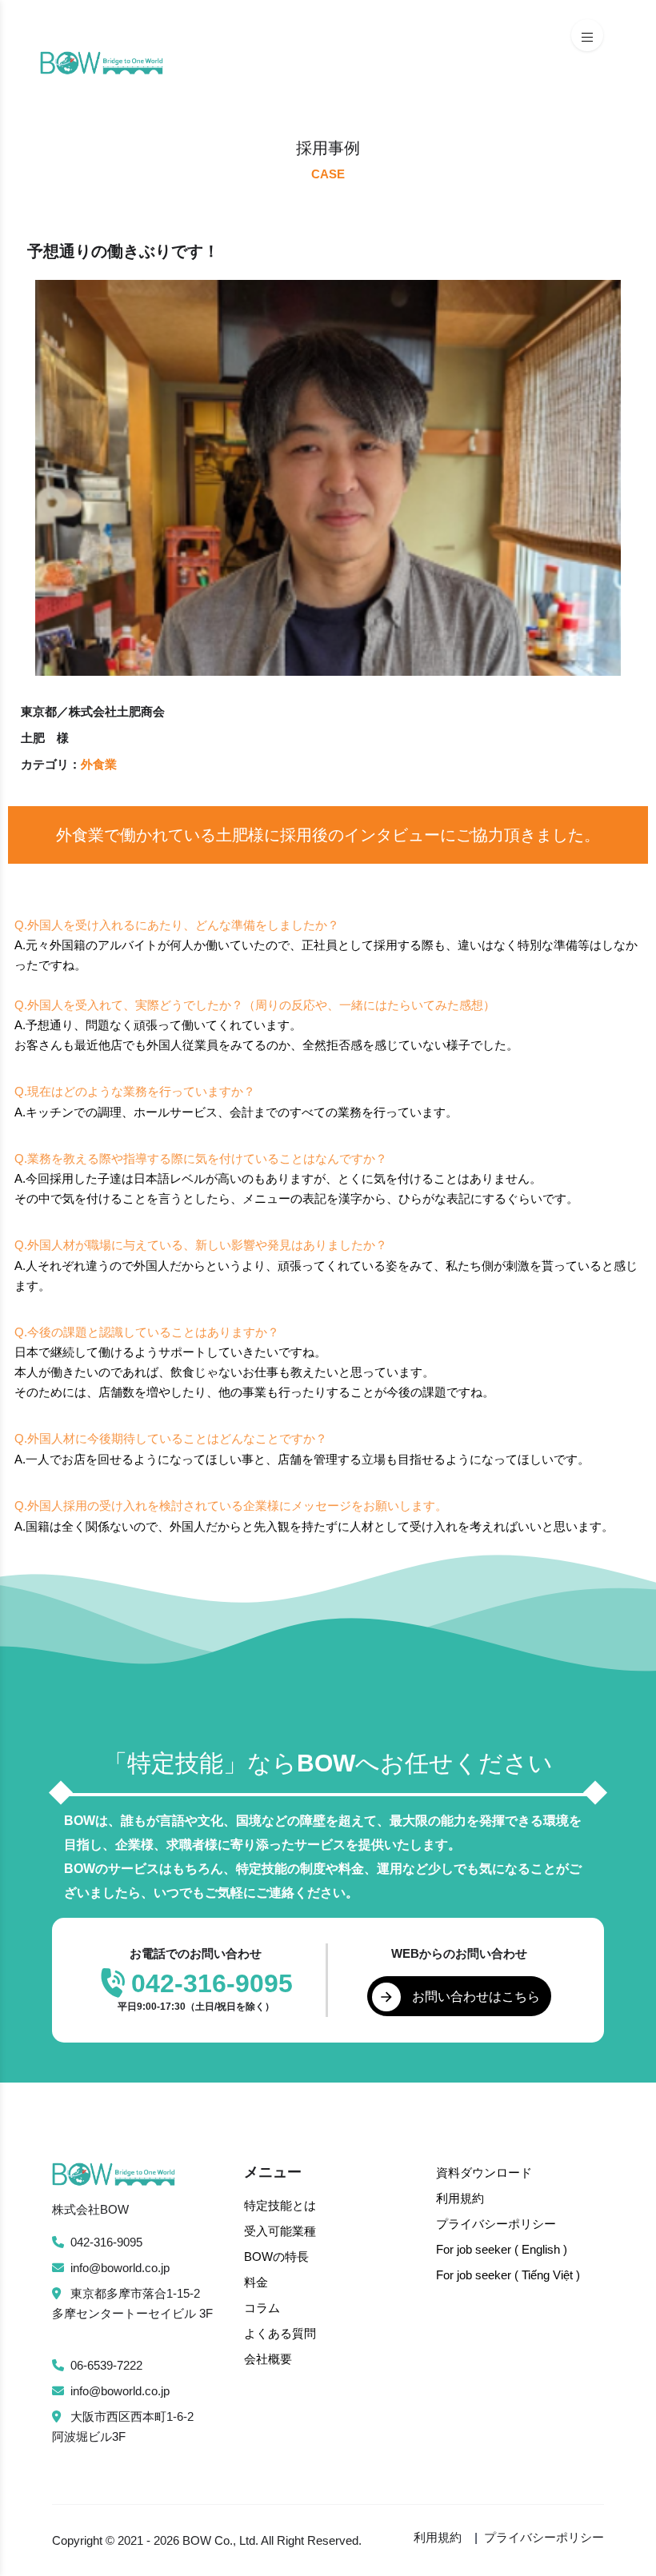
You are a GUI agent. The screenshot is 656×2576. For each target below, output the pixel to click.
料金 (256, 2282)
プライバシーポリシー (496, 2224)
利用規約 (460, 2198)
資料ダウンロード (484, 2173)
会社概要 (268, 2359)
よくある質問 (280, 2333)
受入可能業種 (280, 2231)
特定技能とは (280, 2205)
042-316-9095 (106, 2242)
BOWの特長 (276, 2256)
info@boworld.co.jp (120, 2268)
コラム (262, 2308)
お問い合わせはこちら (476, 1997)
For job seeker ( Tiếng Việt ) (508, 2275)
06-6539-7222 (106, 2365)
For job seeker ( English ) (502, 2249)
